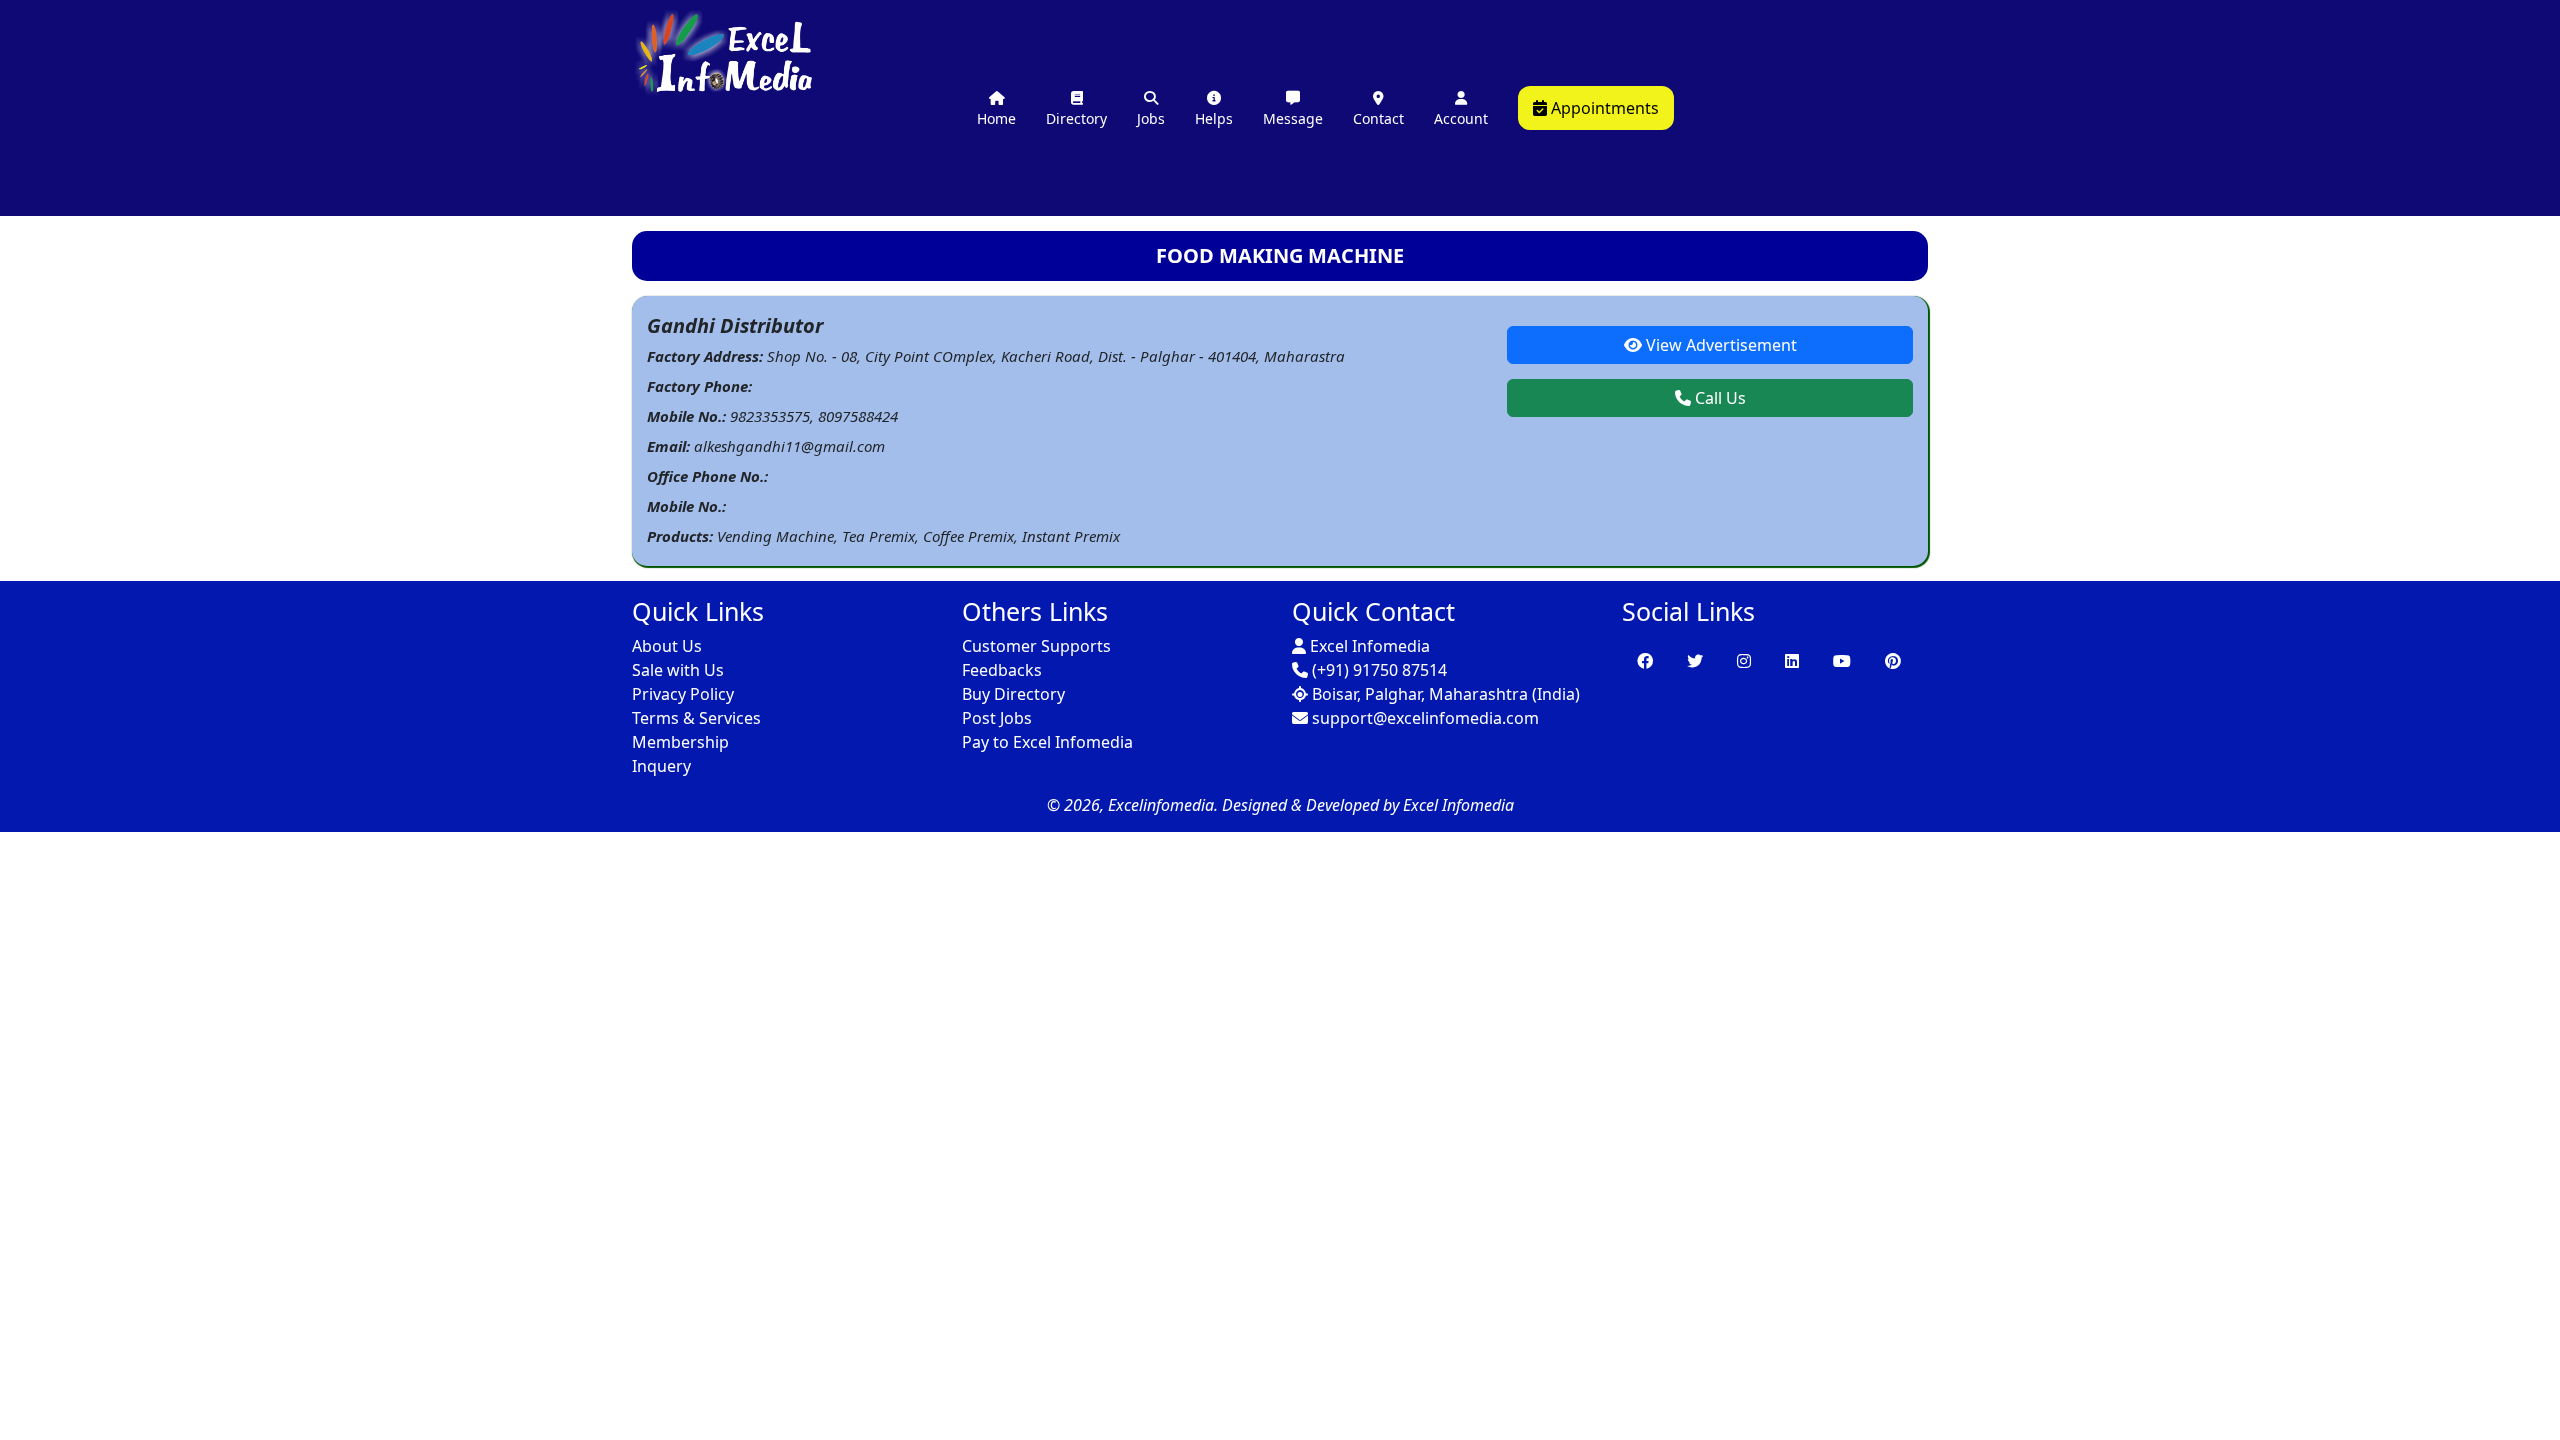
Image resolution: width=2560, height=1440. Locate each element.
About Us (667, 646)
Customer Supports (1036, 646)
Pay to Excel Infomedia (1047, 742)
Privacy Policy (683, 694)
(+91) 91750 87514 (1377, 670)
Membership (680, 742)
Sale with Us (678, 670)
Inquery (661, 766)
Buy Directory (1013, 694)
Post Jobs (997, 718)
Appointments (1603, 108)
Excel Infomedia (1368, 646)
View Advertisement (1719, 345)
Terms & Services (696, 718)
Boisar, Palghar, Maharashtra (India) (1444, 694)
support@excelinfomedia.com (1423, 718)
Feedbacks (1002, 670)
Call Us (1718, 398)
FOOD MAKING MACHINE (1280, 255)
